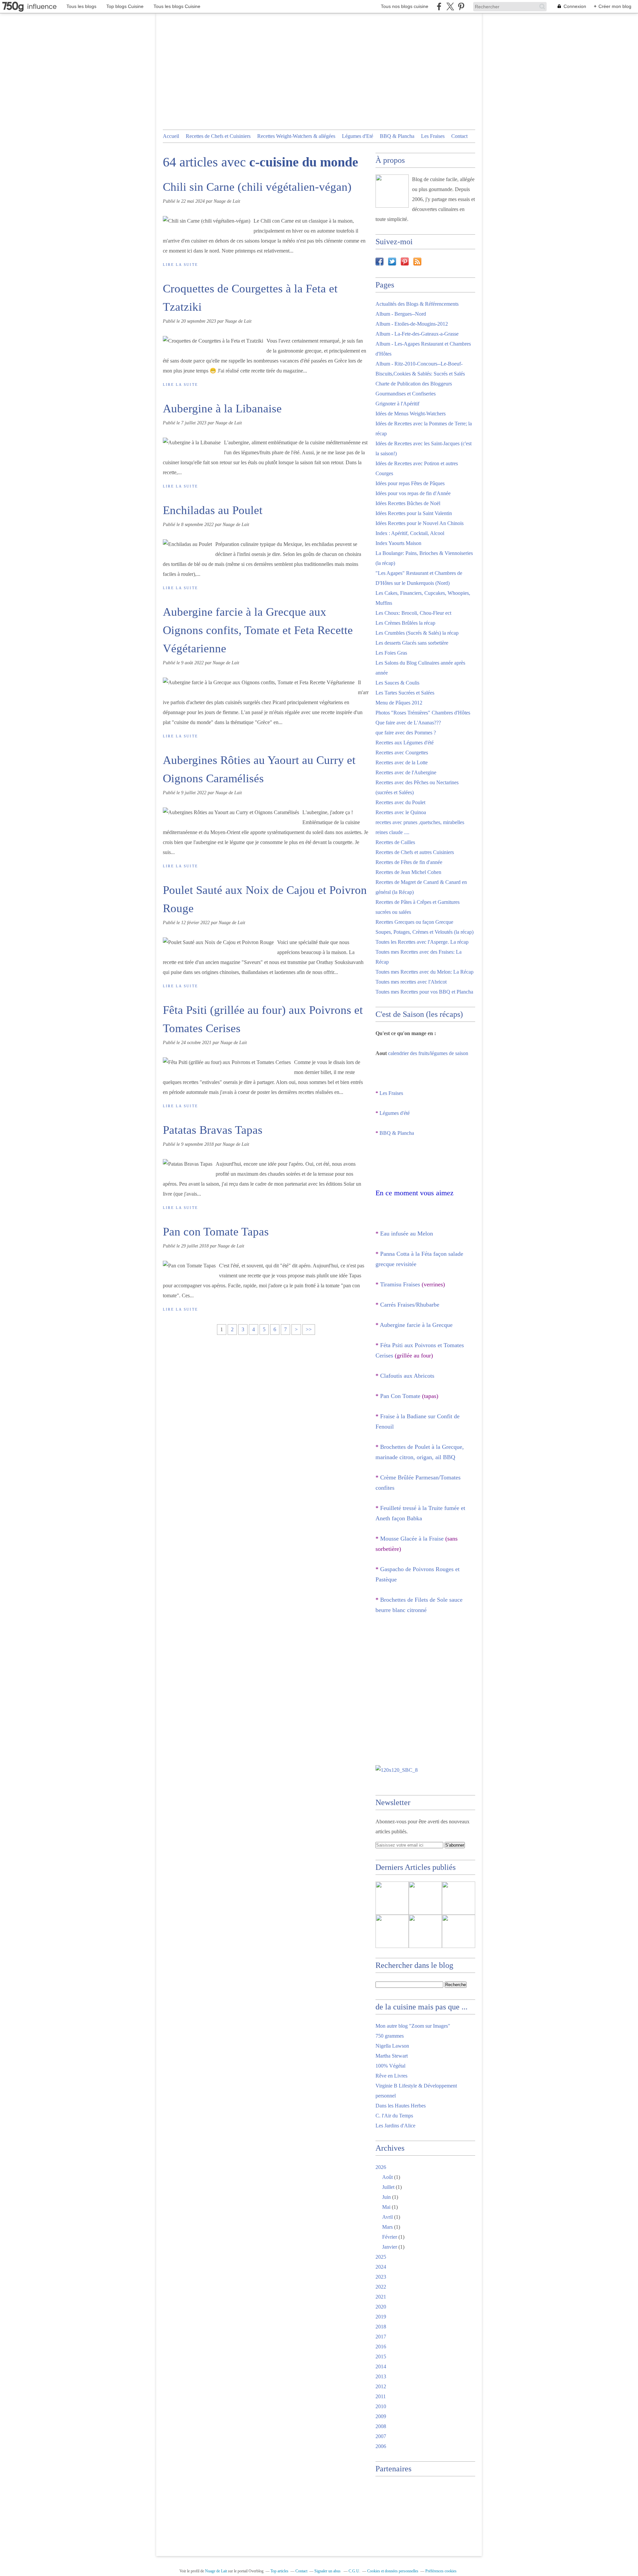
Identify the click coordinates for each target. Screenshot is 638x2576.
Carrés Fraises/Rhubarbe (410, 1305)
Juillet (388, 2187)
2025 (381, 2257)
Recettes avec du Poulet (400, 802)
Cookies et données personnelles (393, 2571)
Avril (387, 2217)
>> (309, 1329)
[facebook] (439, 6)
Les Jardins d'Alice (395, 2126)
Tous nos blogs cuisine (405, 6)
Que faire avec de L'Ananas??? (408, 723)
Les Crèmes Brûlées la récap (405, 623)
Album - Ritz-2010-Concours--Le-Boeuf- (419, 364)
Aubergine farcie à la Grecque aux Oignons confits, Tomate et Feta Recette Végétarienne (258, 630)
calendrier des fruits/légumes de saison (428, 1053)
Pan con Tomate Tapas (216, 1232)
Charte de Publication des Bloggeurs (414, 384)
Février (390, 2237)
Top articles (279, 2571)
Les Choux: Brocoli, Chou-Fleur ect (413, 613)
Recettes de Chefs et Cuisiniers (218, 136)
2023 (381, 2277)
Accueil (171, 136)
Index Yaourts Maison (398, 543)
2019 (381, 2317)
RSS (417, 262)
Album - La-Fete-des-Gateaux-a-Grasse (417, 334)
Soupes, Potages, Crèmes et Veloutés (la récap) (425, 932)
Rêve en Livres (391, 2076)
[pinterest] (461, 6)
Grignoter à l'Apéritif (397, 404)
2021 (381, 2297)
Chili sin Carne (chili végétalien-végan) (257, 187)
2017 (381, 2337)
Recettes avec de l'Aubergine (406, 772)
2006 (381, 2446)
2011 (381, 2396)
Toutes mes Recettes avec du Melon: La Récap (425, 972)
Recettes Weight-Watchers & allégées (296, 136)
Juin (386, 2197)
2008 (381, 2426)
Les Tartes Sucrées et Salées (405, 693)
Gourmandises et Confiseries (406, 394)
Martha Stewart (392, 2056)
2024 (381, 2267)
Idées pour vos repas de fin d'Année (413, 493)
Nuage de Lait (216, 2571)
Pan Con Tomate (400, 1396)
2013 (381, 2376)
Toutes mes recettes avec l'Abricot (411, 982)
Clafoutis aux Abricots (407, 1376)
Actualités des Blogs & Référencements (417, 304)
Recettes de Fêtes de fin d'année (409, 862)
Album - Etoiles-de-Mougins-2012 (412, 324)
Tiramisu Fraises (400, 1284)
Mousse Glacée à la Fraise (412, 1539)
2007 (381, 2436)
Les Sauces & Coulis (397, 683)
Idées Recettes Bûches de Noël (408, 503)
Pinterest (405, 262)
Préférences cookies (441, 2571)
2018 (381, 2327)
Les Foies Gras (391, 653)
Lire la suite (180, 265)
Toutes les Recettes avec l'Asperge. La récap (422, 942)
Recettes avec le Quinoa (401, 812)
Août (387, 2177)
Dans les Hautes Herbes (401, 2106)
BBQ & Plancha (397, 136)
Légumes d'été (395, 1113)
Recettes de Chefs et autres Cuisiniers (415, 852)
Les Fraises (433, 136)
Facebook (379, 262)
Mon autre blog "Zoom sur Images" (413, 2026)
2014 (381, 2366)
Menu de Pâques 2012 (399, 703)
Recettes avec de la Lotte (402, 762)
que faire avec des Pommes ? (406, 733)
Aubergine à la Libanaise (222, 409)
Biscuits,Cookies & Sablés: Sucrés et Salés (420, 374)
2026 (381, 2167)
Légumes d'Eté (358, 136)
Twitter (392, 262)
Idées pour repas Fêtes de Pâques (410, 483)
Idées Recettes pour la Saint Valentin (414, 513)
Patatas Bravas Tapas (213, 1130)
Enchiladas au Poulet (213, 510)
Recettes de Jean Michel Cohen (408, 872)
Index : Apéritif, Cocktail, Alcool (410, 533)
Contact (459, 136)
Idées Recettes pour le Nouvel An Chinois (420, 523)
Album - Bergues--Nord (401, 314)
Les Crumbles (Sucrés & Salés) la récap (417, 633)
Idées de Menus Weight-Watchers (411, 414)
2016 (381, 2347)
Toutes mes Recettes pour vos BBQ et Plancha (424, 992)
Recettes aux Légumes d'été (405, 743)
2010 (381, 2406)
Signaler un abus (328, 2571)
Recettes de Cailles (395, 842)
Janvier (390, 2247)
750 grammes (390, 2036)
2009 (381, 2416)
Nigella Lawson (392, 2046)
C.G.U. (354, 2571)
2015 (381, 2357)
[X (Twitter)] (450, 6)
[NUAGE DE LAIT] (392, 191)
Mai (386, 2207)
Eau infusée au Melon (407, 1234)
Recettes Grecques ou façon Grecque (414, 922)
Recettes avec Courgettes (402, 752)
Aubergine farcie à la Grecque (416, 1325)
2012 (381, 2386)
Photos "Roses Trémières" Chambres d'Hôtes (423, 713)
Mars (387, 2227)
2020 (381, 2307)
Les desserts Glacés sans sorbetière (412, 643)
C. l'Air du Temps (394, 2116)
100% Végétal (390, 2066)
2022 (381, 2287)
